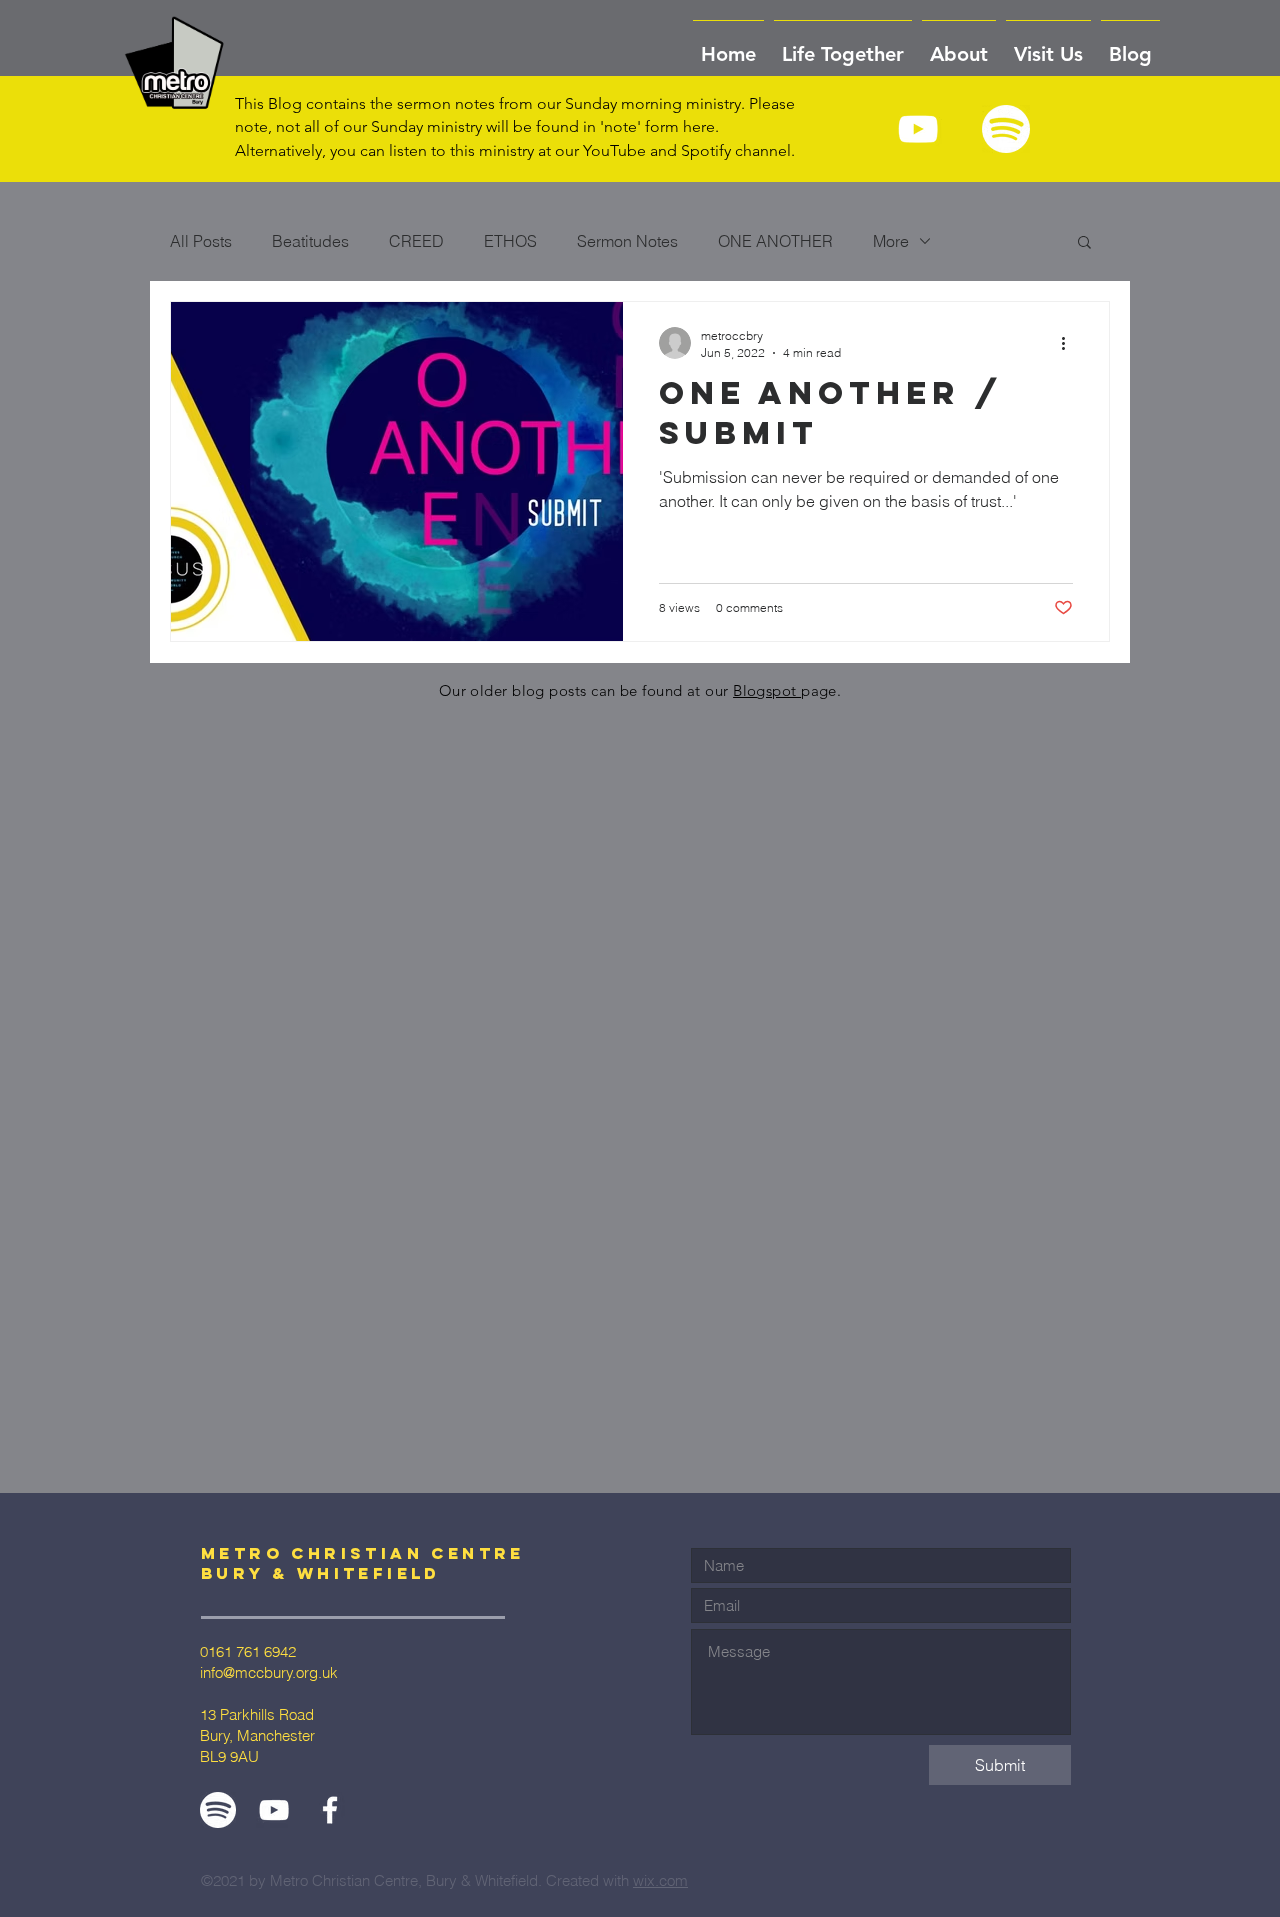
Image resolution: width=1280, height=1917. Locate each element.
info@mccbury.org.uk (269, 1672)
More (891, 241)
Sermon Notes (627, 241)
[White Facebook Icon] (330, 1810)
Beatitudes (310, 241)
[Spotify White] (1006, 129)
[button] (959, 45)
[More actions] (1070, 343)
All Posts (201, 241)
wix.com (660, 1880)
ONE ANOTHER (775, 241)
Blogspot (767, 690)
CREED (416, 241)
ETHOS (510, 241)
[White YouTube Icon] (918, 129)
